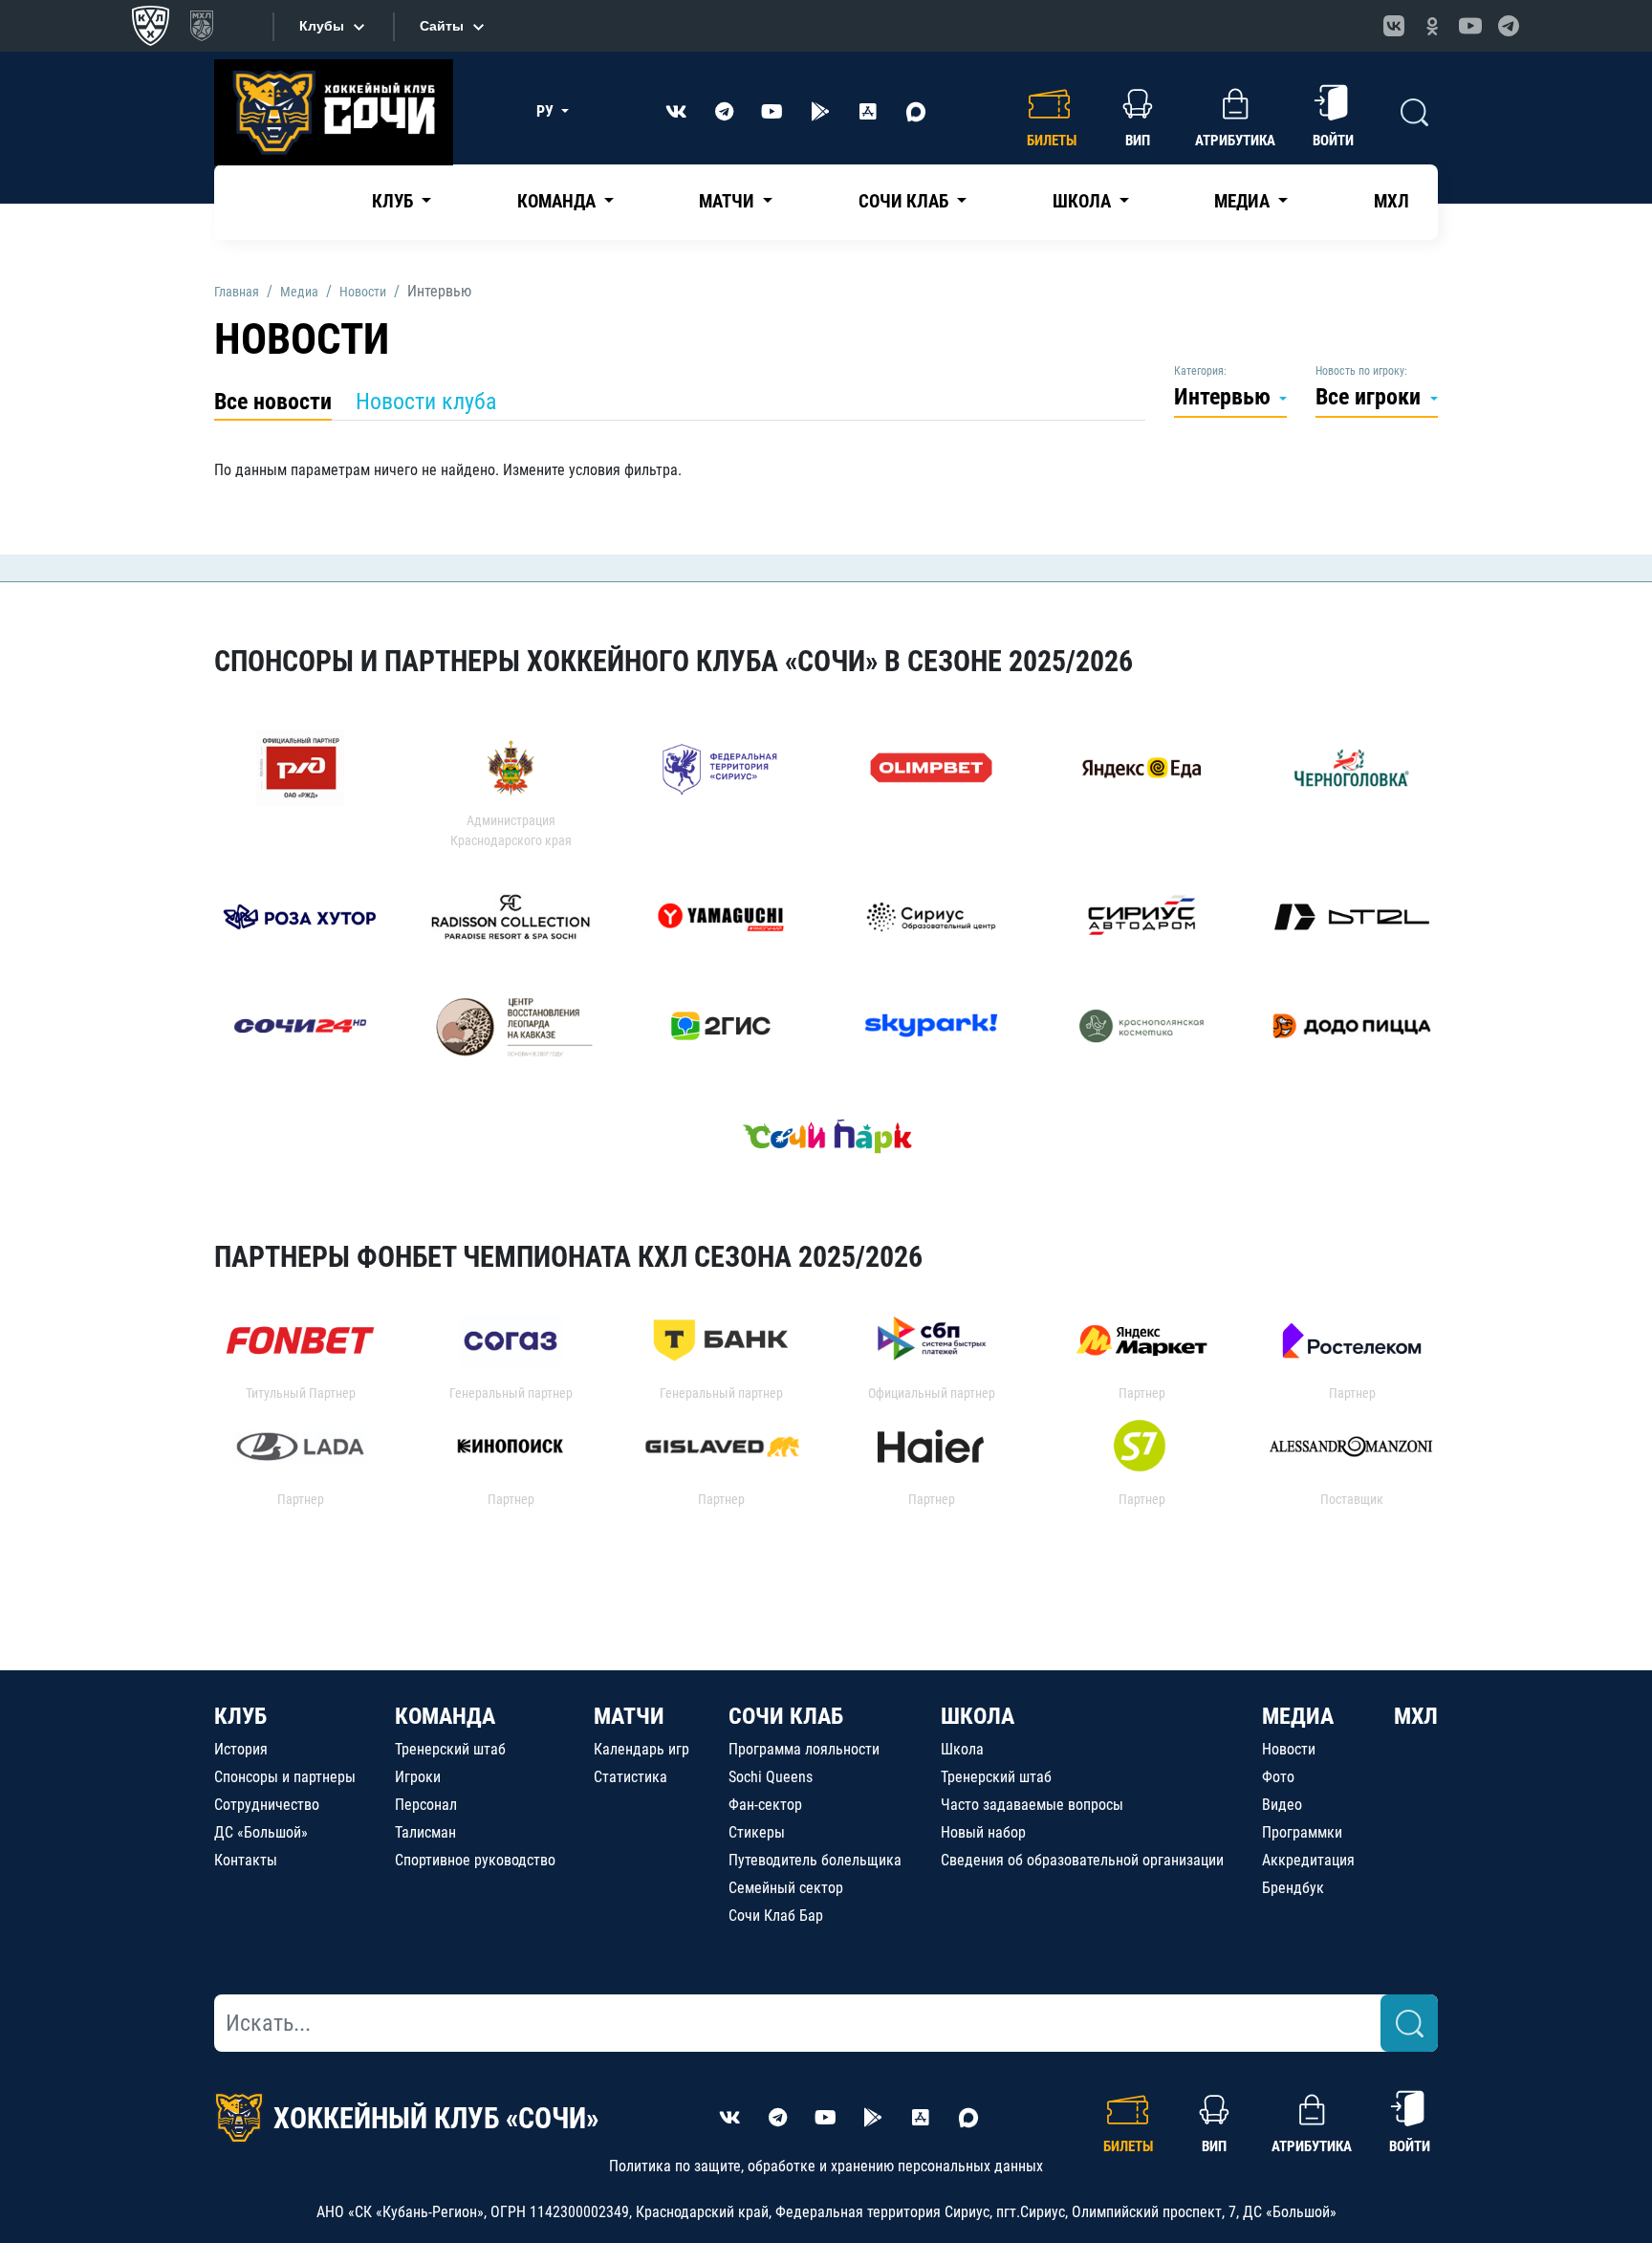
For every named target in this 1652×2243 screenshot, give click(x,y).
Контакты (246, 1860)
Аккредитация (1308, 1860)
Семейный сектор (786, 1888)
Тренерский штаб (450, 1749)
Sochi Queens (771, 1777)
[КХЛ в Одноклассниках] (1432, 26)
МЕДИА (1298, 1716)
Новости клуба (426, 402)
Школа (962, 1749)
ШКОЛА (978, 1716)
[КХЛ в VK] (1394, 26)
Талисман (425, 1832)
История (241, 1749)
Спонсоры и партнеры (285, 1777)
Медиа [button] (1244, 201)
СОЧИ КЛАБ (786, 1716)
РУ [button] (547, 111)
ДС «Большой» (261, 1832)
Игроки (418, 1777)
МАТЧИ (629, 1716)
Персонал (426, 1805)
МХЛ (1391, 201)
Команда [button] (558, 201)
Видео (1282, 1805)
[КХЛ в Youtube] (1470, 26)
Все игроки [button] (1371, 397)
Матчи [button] (728, 201)
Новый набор (983, 1832)
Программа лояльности (804, 1749)
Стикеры (757, 1832)
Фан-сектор (765, 1805)
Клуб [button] (394, 201)
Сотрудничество (267, 1805)
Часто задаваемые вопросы (1032, 1805)
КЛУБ (240, 1716)
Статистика (630, 1777)
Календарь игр (641, 1749)
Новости (1289, 1749)
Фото (1278, 1777)
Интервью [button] (1225, 397)
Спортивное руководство (475, 1860)
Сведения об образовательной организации (1082, 1860)
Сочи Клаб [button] (905, 201)
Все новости (273, 402)
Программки (1302, 1832)
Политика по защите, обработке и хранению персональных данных (826, 2166)
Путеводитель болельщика (815, 1860)
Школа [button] (1084, 201)
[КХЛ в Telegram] (1509, 26)
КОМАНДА (445, 1716)
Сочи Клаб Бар (776, 1916)
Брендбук (1293, 1888)
